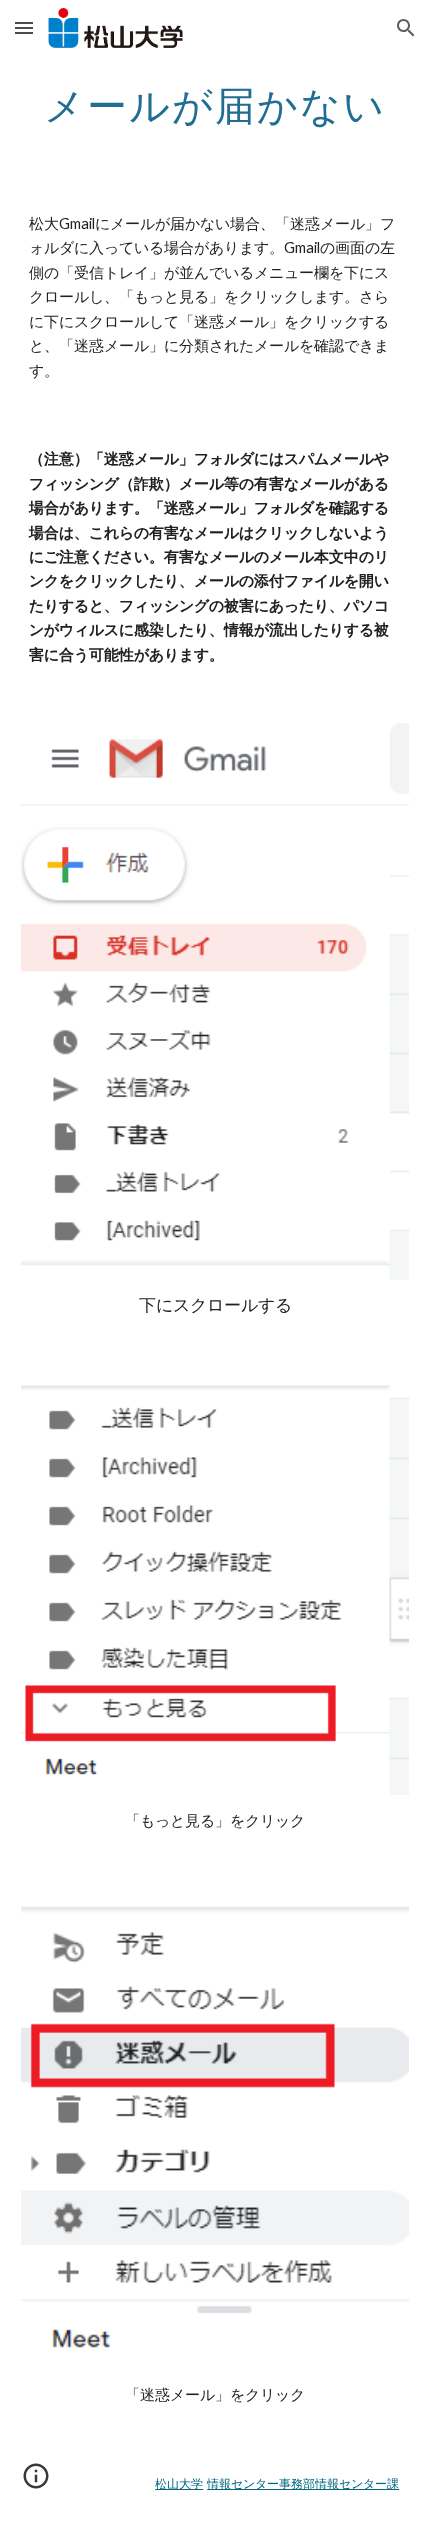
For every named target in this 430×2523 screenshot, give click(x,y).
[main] (215, 105)
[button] (24, 27)
